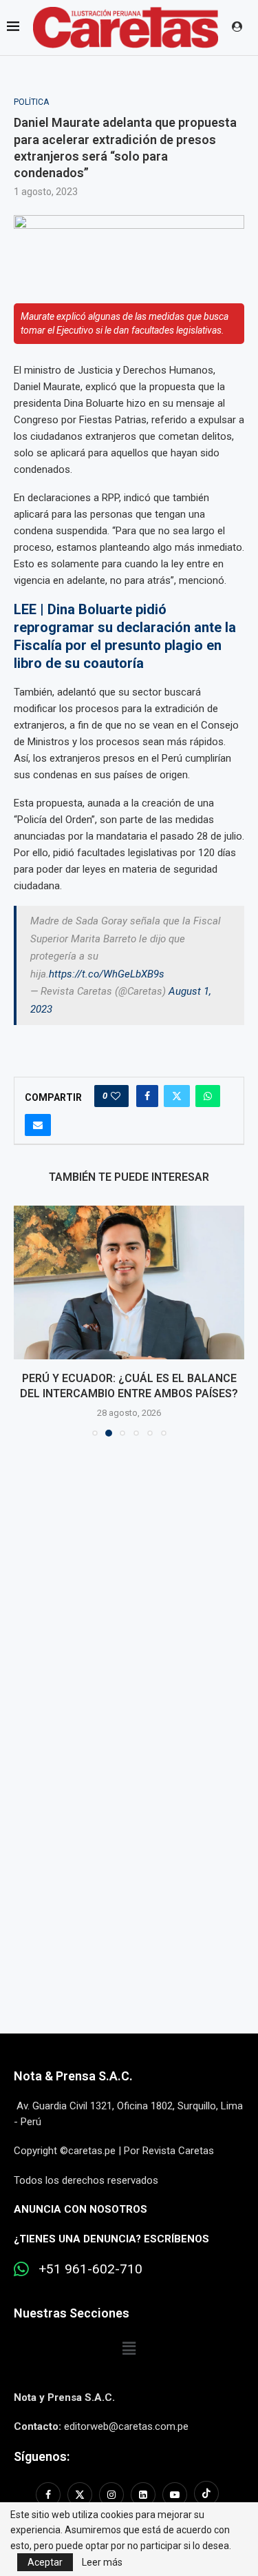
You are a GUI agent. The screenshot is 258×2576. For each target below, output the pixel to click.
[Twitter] (80, 2495)
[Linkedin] (143, 2495)
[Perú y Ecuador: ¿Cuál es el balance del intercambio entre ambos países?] (129, 1282)
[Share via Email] (38, 1125)
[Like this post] (116, 1096)
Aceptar (45, 2562)
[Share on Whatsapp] (208, 1096)
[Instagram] (111, 2495)
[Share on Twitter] (177, 1096)
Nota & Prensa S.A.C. (73, 2076)
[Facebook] (50, 2495)
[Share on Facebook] (147, 1096)
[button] (25, 1320)
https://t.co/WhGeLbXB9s (107, 974)
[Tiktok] (206, 2495)
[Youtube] (175, 2495)
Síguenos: (42, 2456)
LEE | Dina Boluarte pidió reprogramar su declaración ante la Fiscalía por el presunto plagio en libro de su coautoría (125, 636)
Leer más (102, 2562)
